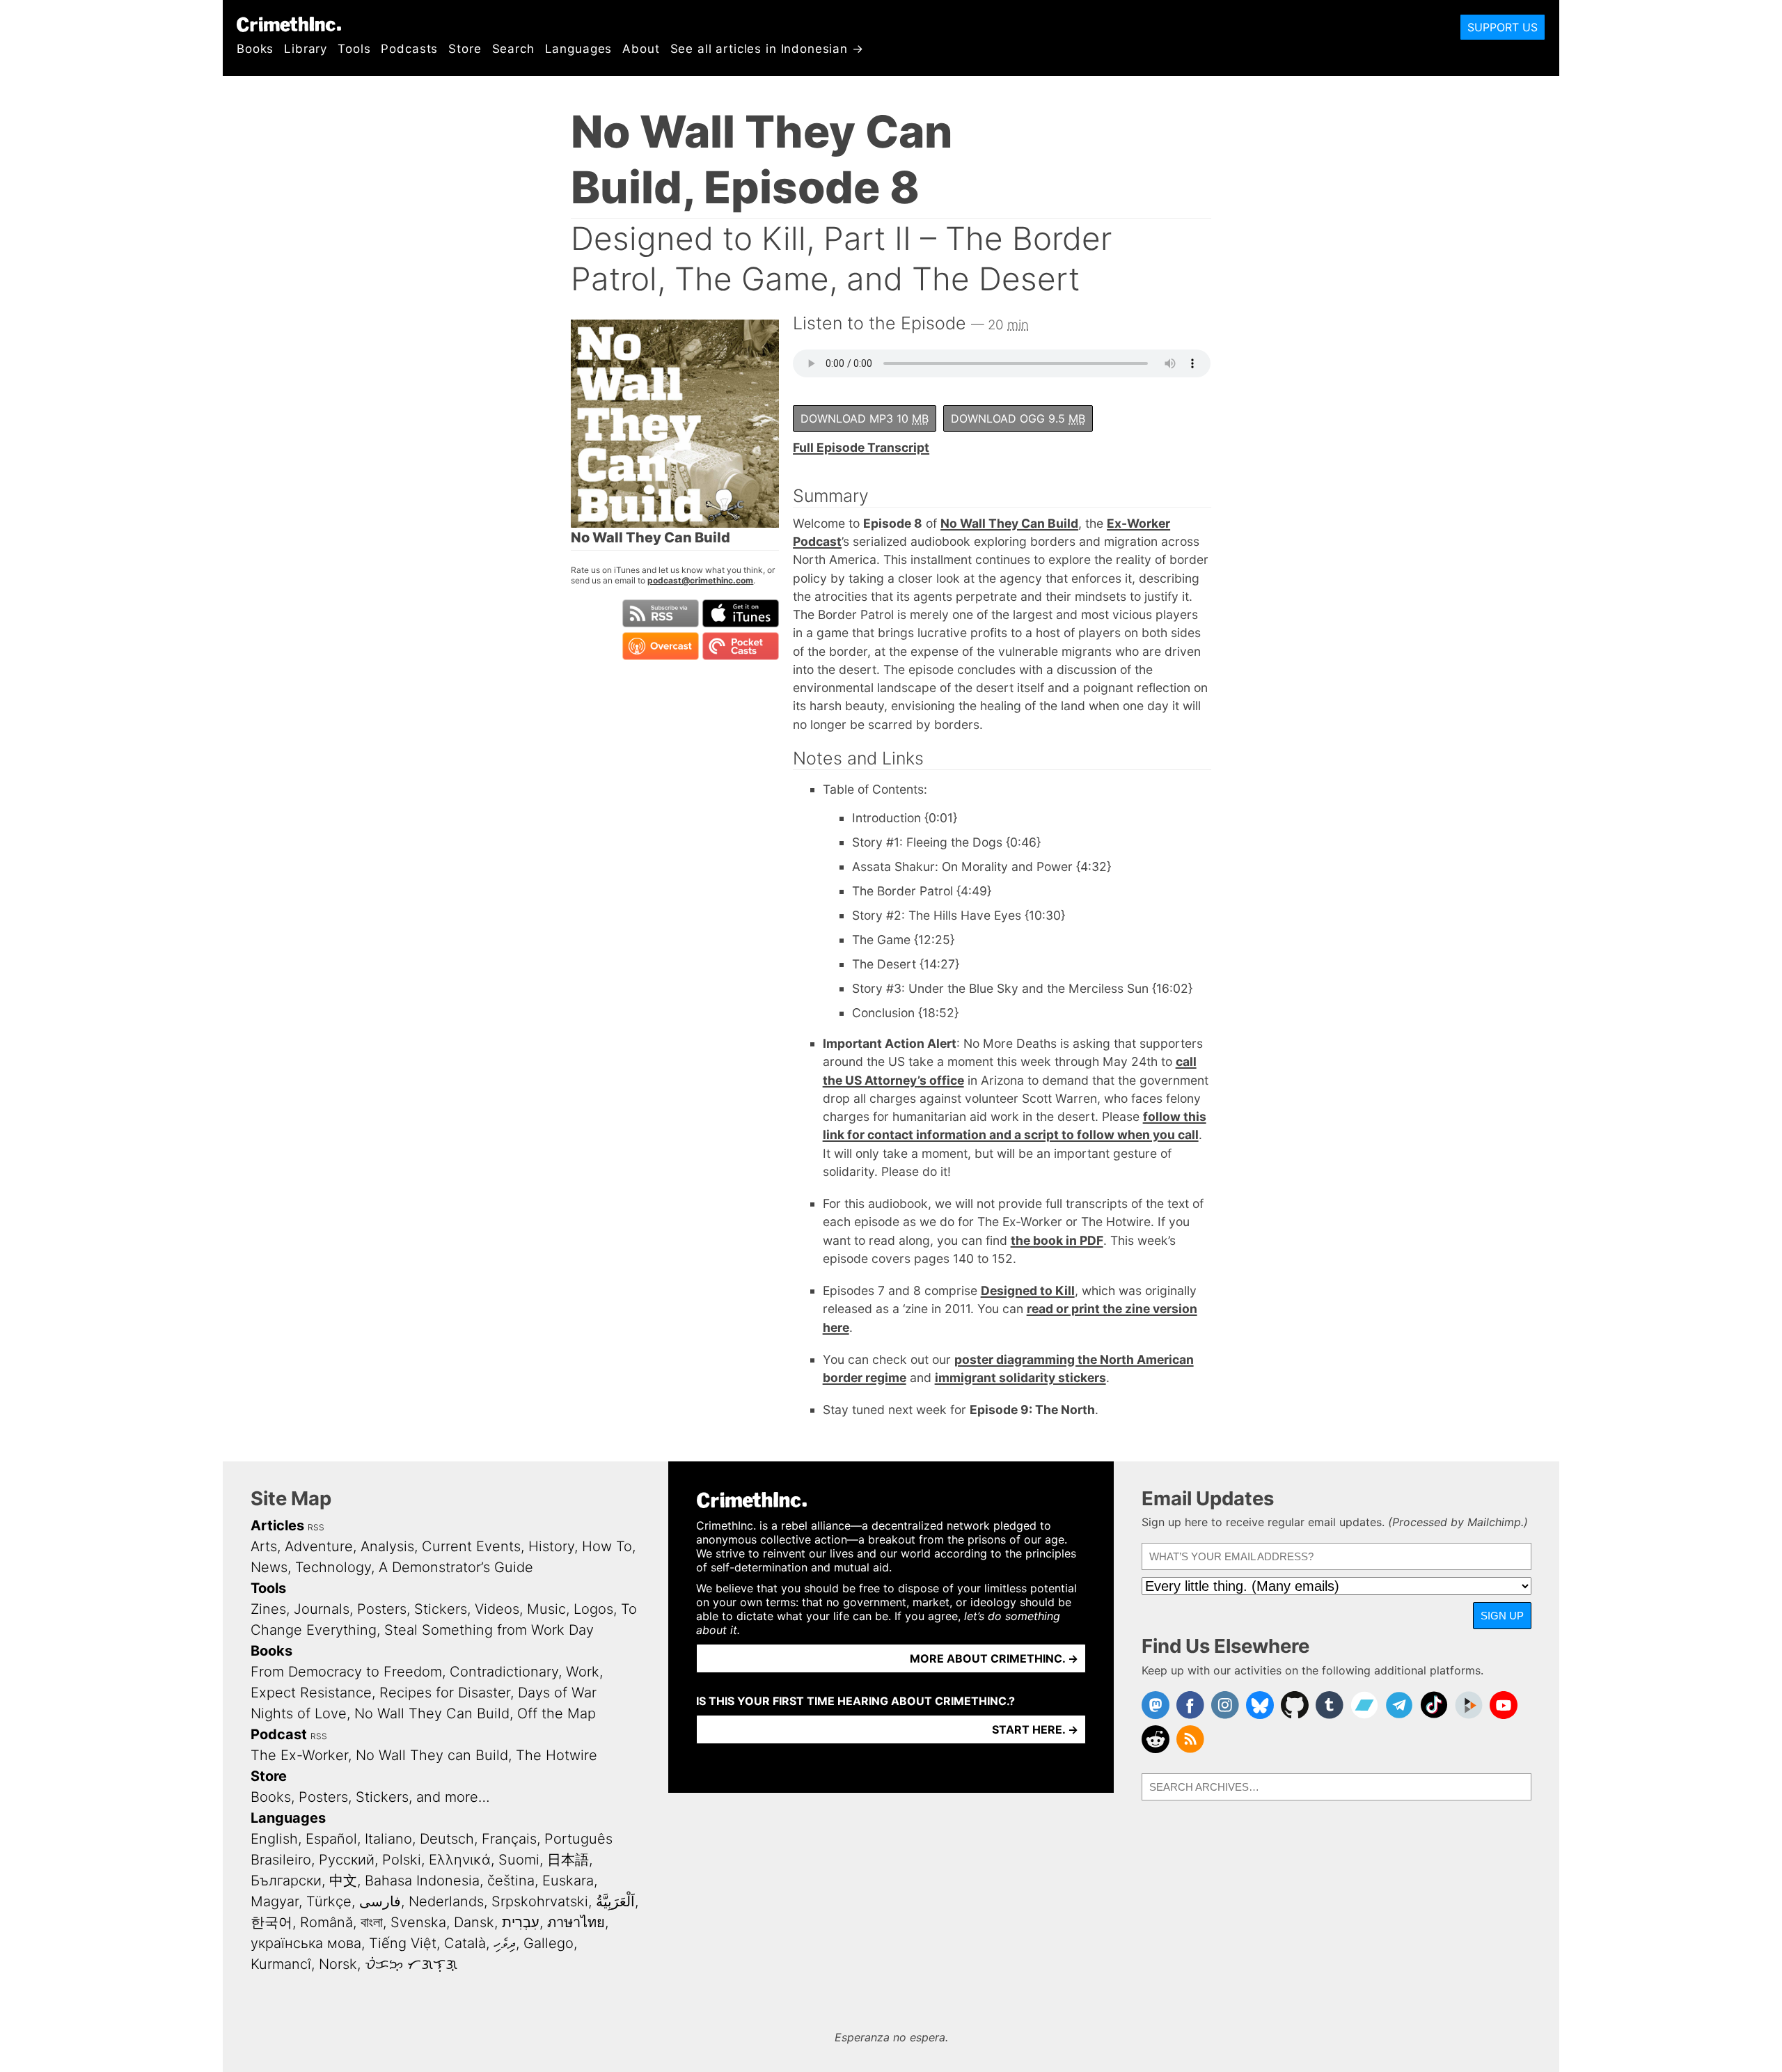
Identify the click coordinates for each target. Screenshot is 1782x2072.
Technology (333, 1567)
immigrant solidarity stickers (1020, 1378)
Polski (402, 1860)
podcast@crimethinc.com (700, 580)
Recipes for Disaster (445, 1693)
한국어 (271, 1922)
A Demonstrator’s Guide (456, 1567)
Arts (264, 1546)
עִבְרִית (521, 1922)
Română (326, 1922)
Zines (268, 1609)
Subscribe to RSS (661, 613)
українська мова (306, 1943)
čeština (511, 1881)
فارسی (380, 1901)
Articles (277, 1525)
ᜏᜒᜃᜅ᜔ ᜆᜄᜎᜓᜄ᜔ (411, 1964)
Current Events (471, 1546)
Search (513, 49)
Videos (497, 1609)
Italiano (388, 1839)
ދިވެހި (505, 1943)
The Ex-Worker (299, 1755)
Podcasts (409, 49)
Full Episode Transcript (861, 447)
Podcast (279, 1734)
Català (465, 1943)
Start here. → (1035, 1729)
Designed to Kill (1028, 1290)
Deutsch (447, 1839)
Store (465, 49)
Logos (593, 1609)
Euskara (568, 1881)
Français (509, 1839)
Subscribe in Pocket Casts (741, 646)
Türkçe (329, 1901)
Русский (347, 1860)
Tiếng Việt (403, 1943)
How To (607, 1546)
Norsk (338, 1964)
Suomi (519, 1860)
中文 (343, 1881)
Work (583, 1672)
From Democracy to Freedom (346, 1672)
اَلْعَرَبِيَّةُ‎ (615, 1901)
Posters (382, 1609)
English (274, 1839)
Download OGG (1018, 418)
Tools (354, 49)
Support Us (1503, 27)
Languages (579, 49)
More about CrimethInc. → (994, 1658)
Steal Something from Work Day (489, 1630)
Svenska (418, 1922)
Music (546, 1609)
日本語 (568, 1860)
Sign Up (1502, 1616)
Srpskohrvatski (540, 1901)
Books (255, 49)
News (269, 1567)
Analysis (387, 1546)
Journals (322, 1609)
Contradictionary (504, 1672)
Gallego (549, 1943)
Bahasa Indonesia (422, 1881)
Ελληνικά (460, 1860)
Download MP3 (865, 418)
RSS (316, 1527)
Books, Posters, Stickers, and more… (370, 1797)
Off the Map (557, 1713)
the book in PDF (1057, 1240)
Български (286, 1881)
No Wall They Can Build (1009, 523)
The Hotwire (557, 1755)
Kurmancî (281, 1964)
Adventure (319, 1546)
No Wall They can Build (432, 1755)
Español (331, 1839)
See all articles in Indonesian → (767, 49)
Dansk (474, 1922)
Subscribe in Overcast (661, 646)
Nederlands (446, 1901)
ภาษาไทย (576, 1922)
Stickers (441, 1609)
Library (306, 49)
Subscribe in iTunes (741, 613)
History (551, 1546)
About (641, 49)
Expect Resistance (311, 1693)
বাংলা (372, 1922)
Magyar (275, 1901)
